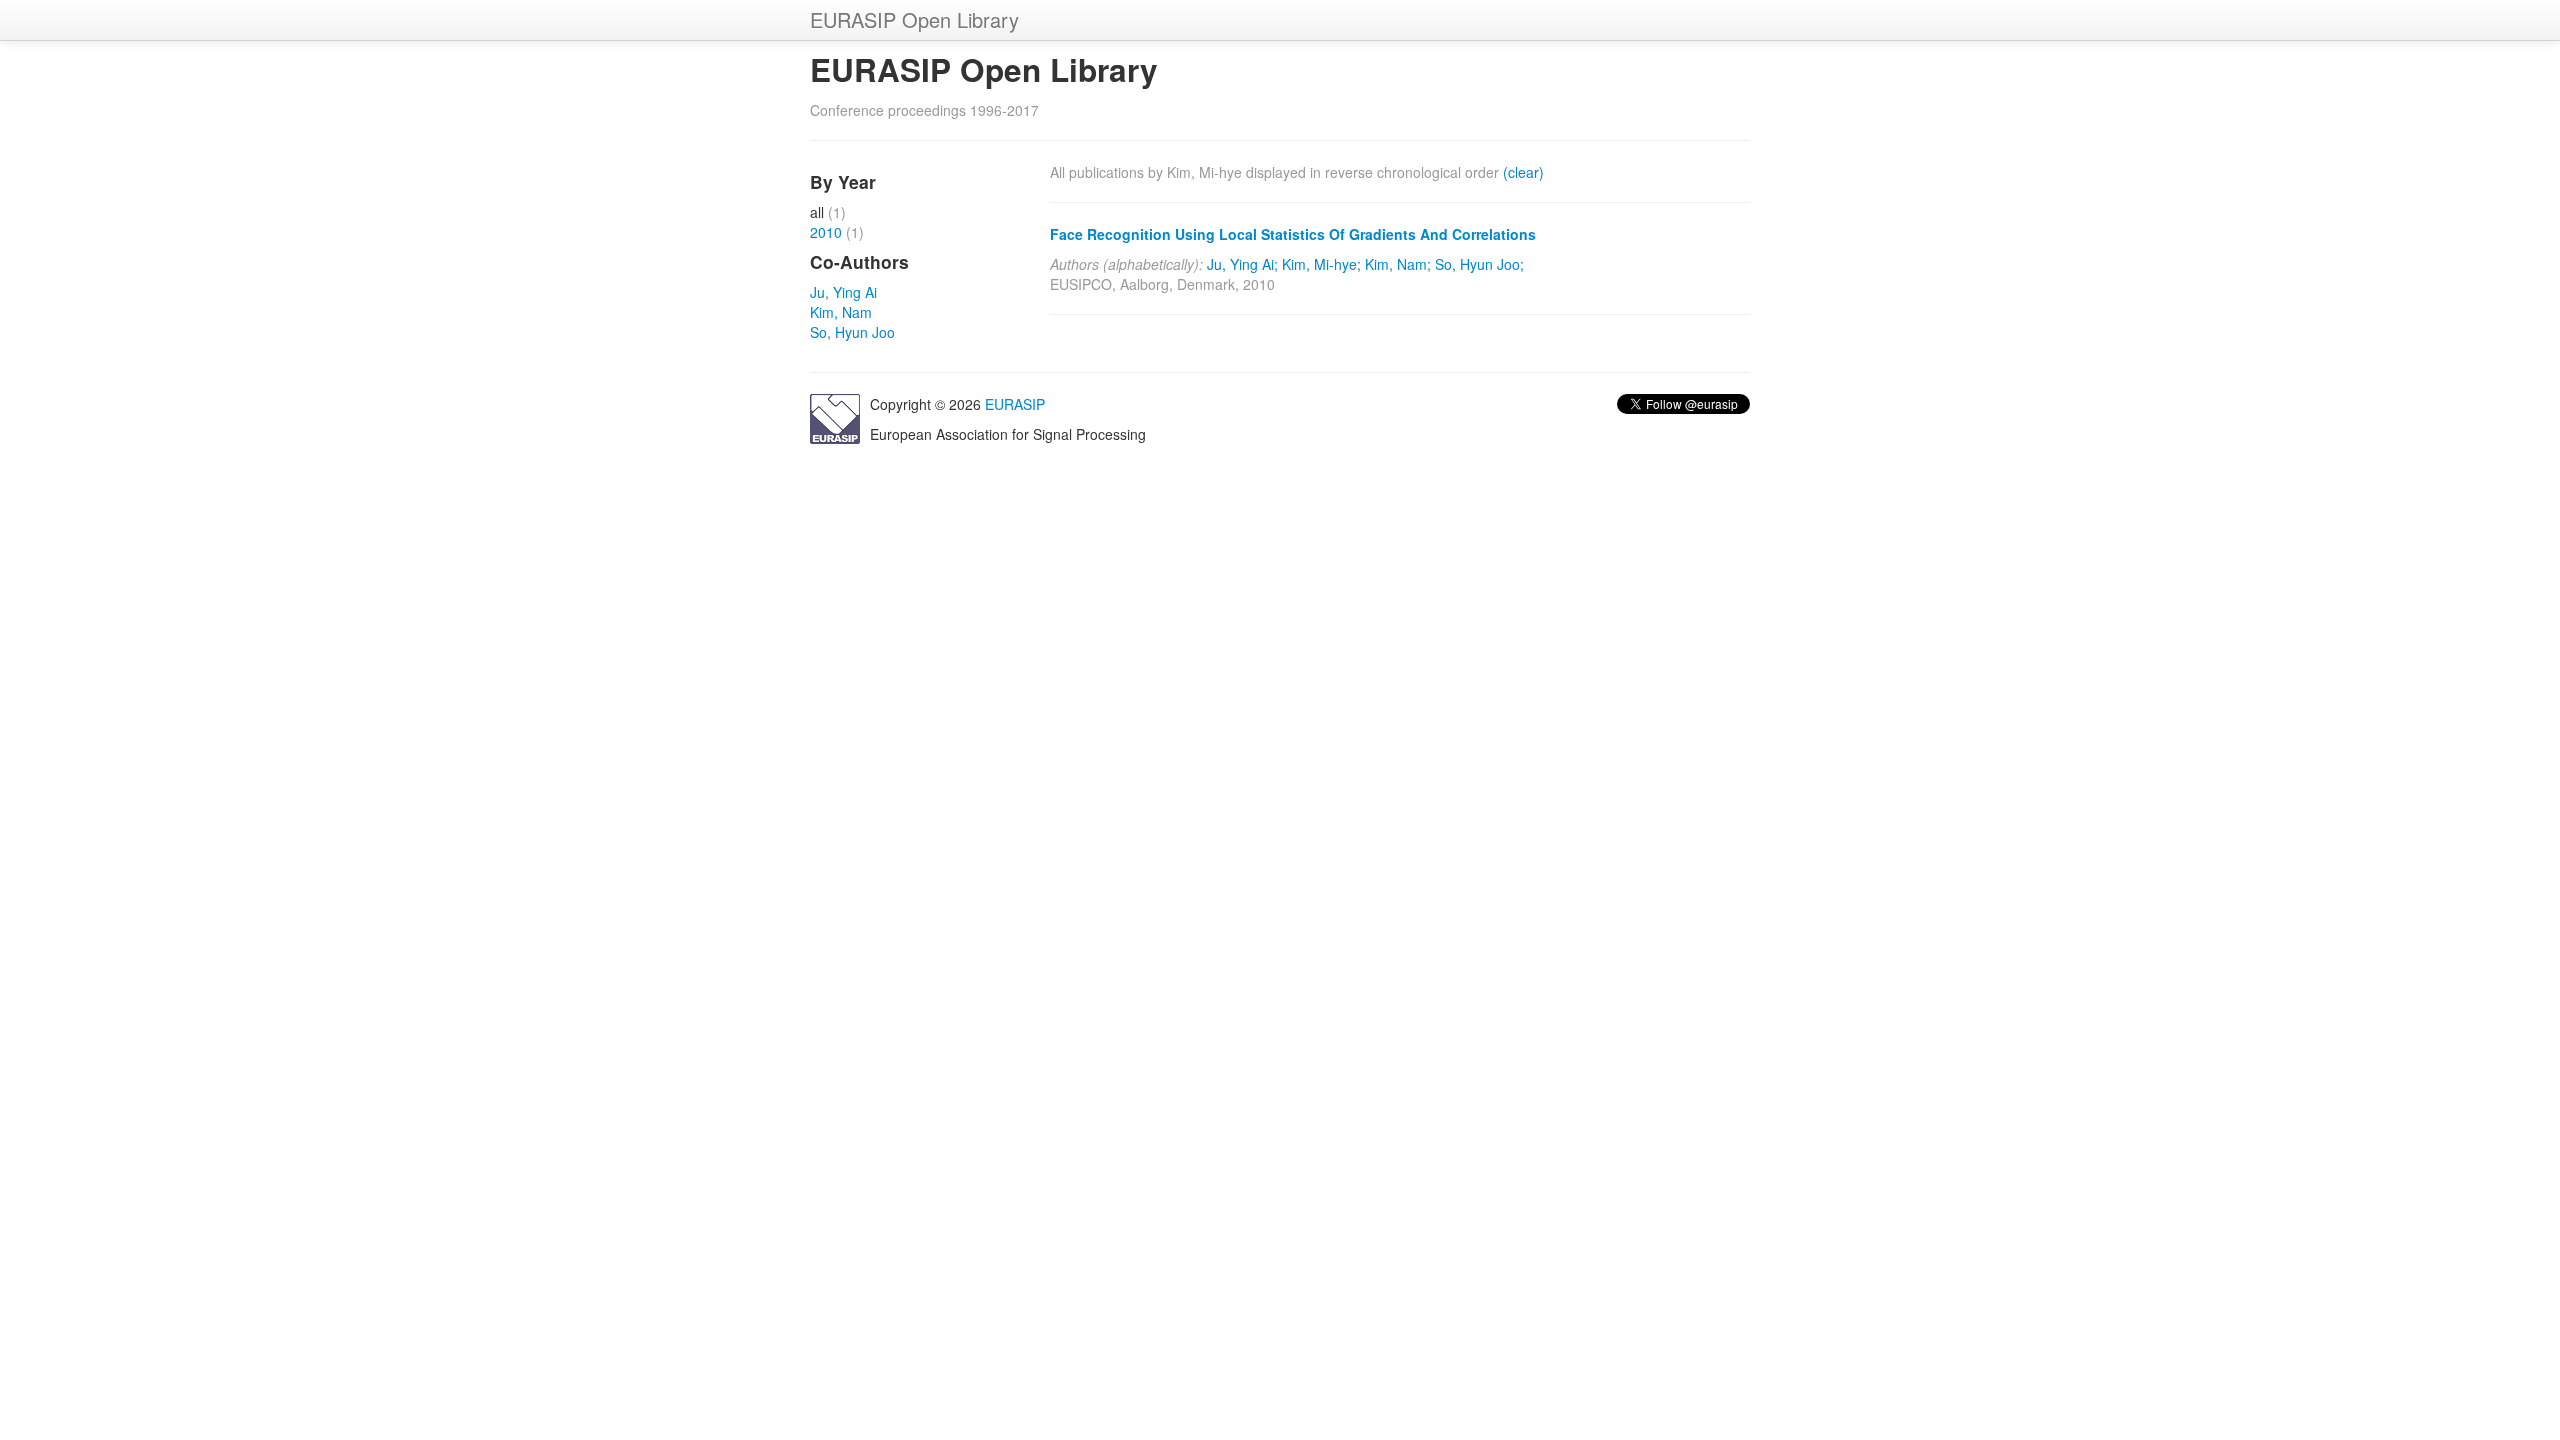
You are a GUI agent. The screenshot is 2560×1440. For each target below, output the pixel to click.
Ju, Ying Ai (843, 292)
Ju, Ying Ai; (1242, 264)
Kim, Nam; (1398, 264)
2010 (826, 232)
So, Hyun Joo (852, 332)
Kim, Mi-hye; (1321, 264)
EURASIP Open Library (914, 19)
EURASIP (1015, 404)
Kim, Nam (841, 312)
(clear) (1523, 172)
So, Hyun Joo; (1479, 264)
